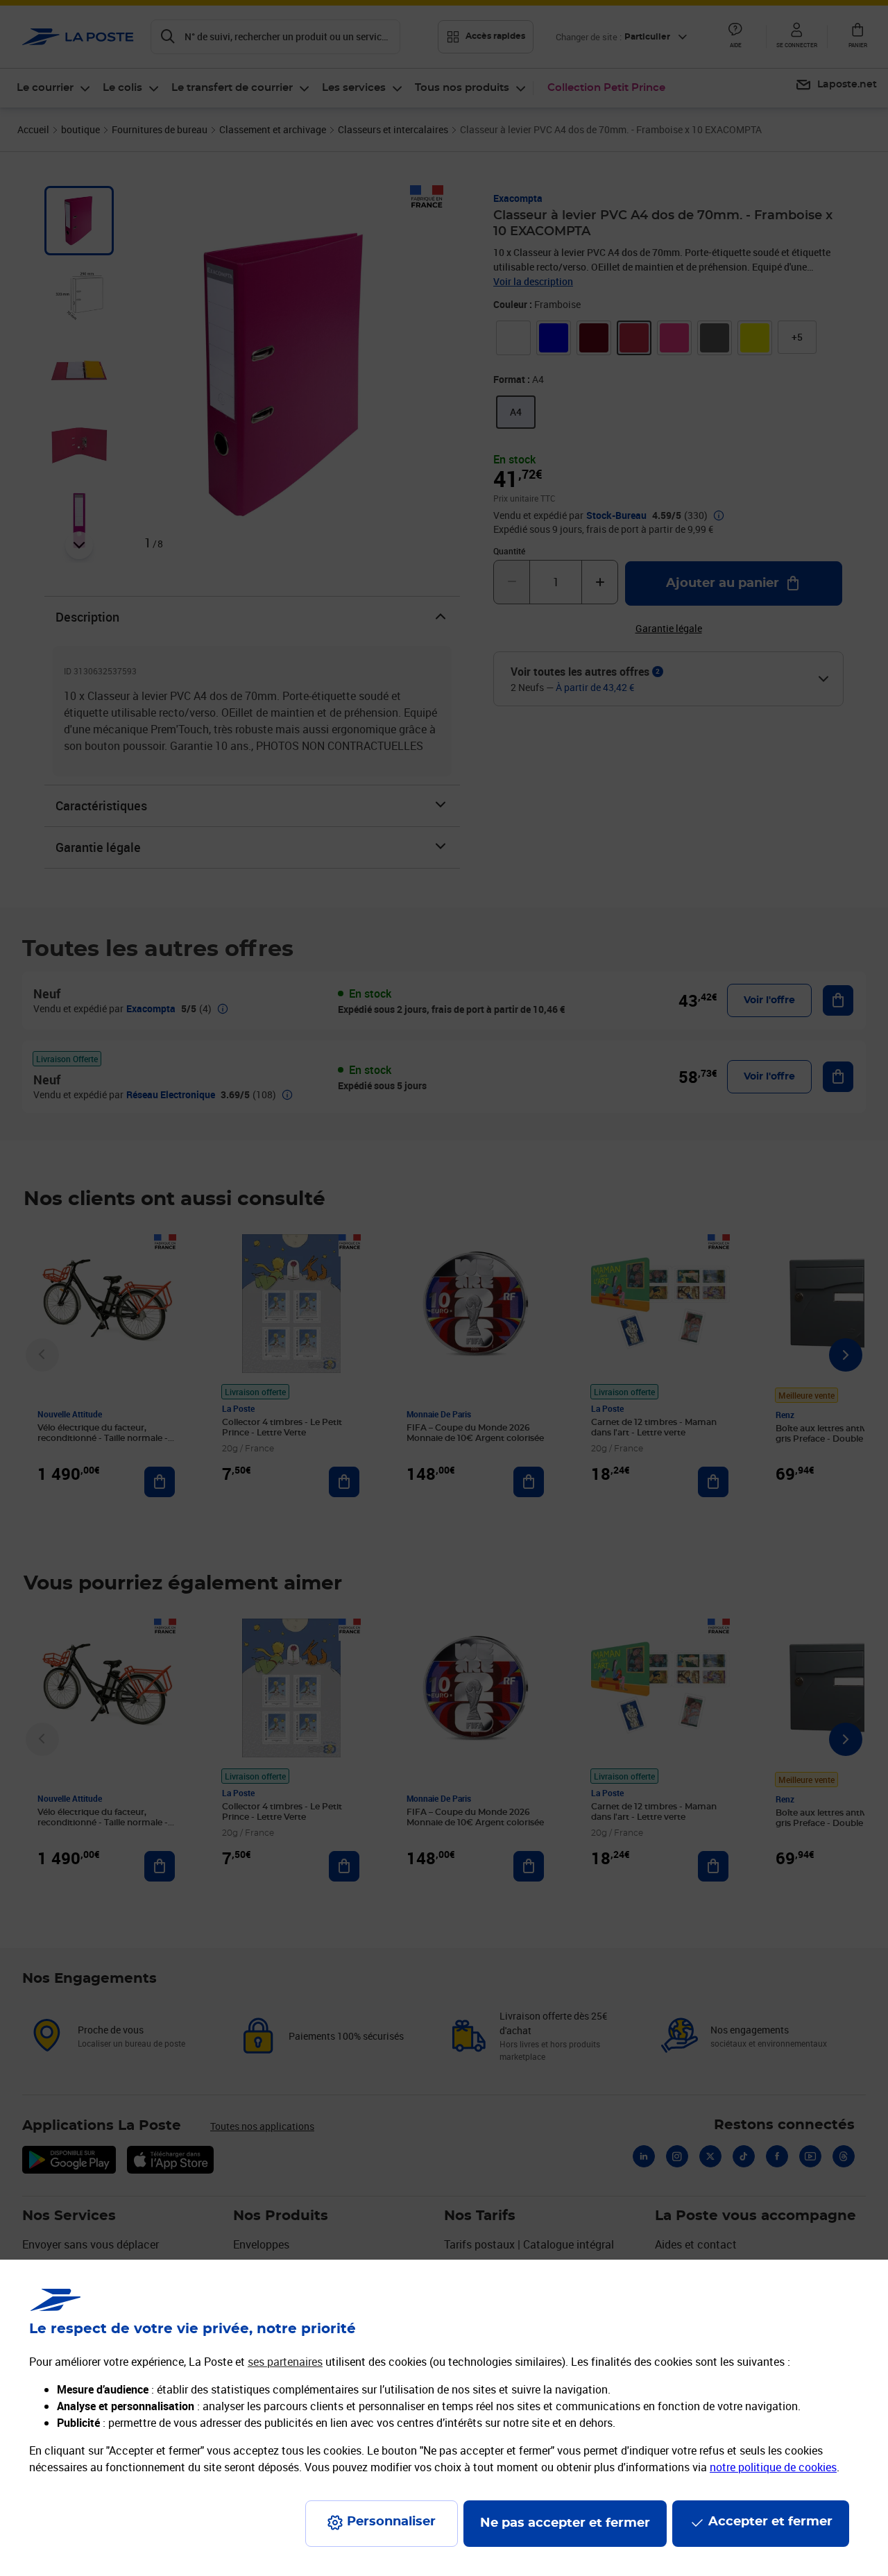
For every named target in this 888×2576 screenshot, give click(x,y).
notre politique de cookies (773, 2467)
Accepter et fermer (770, 2522)
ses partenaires (285, 2362)
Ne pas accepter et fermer (565, 2523)
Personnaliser (391, 2522)
